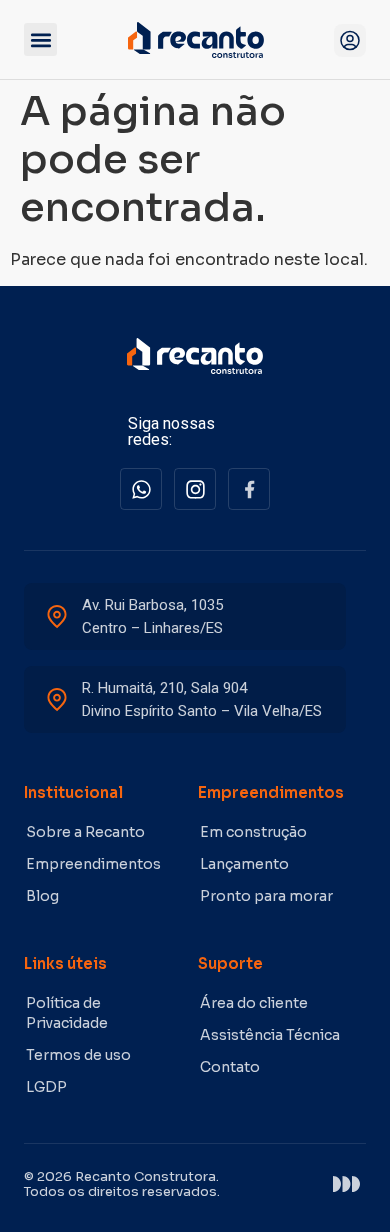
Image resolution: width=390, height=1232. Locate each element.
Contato (230, 1067)
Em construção (253, 832)
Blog (42, 896)
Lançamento (244, 864)
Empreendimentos (93, 864)
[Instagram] (195, 489)
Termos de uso (78, 1055)
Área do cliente (254, 1003)
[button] (40, 39)
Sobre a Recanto (85, 832)
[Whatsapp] (141, 489)
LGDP (46, 1087)
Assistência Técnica (270, 1035)
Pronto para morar (266, 896)
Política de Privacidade (67, 1013)
